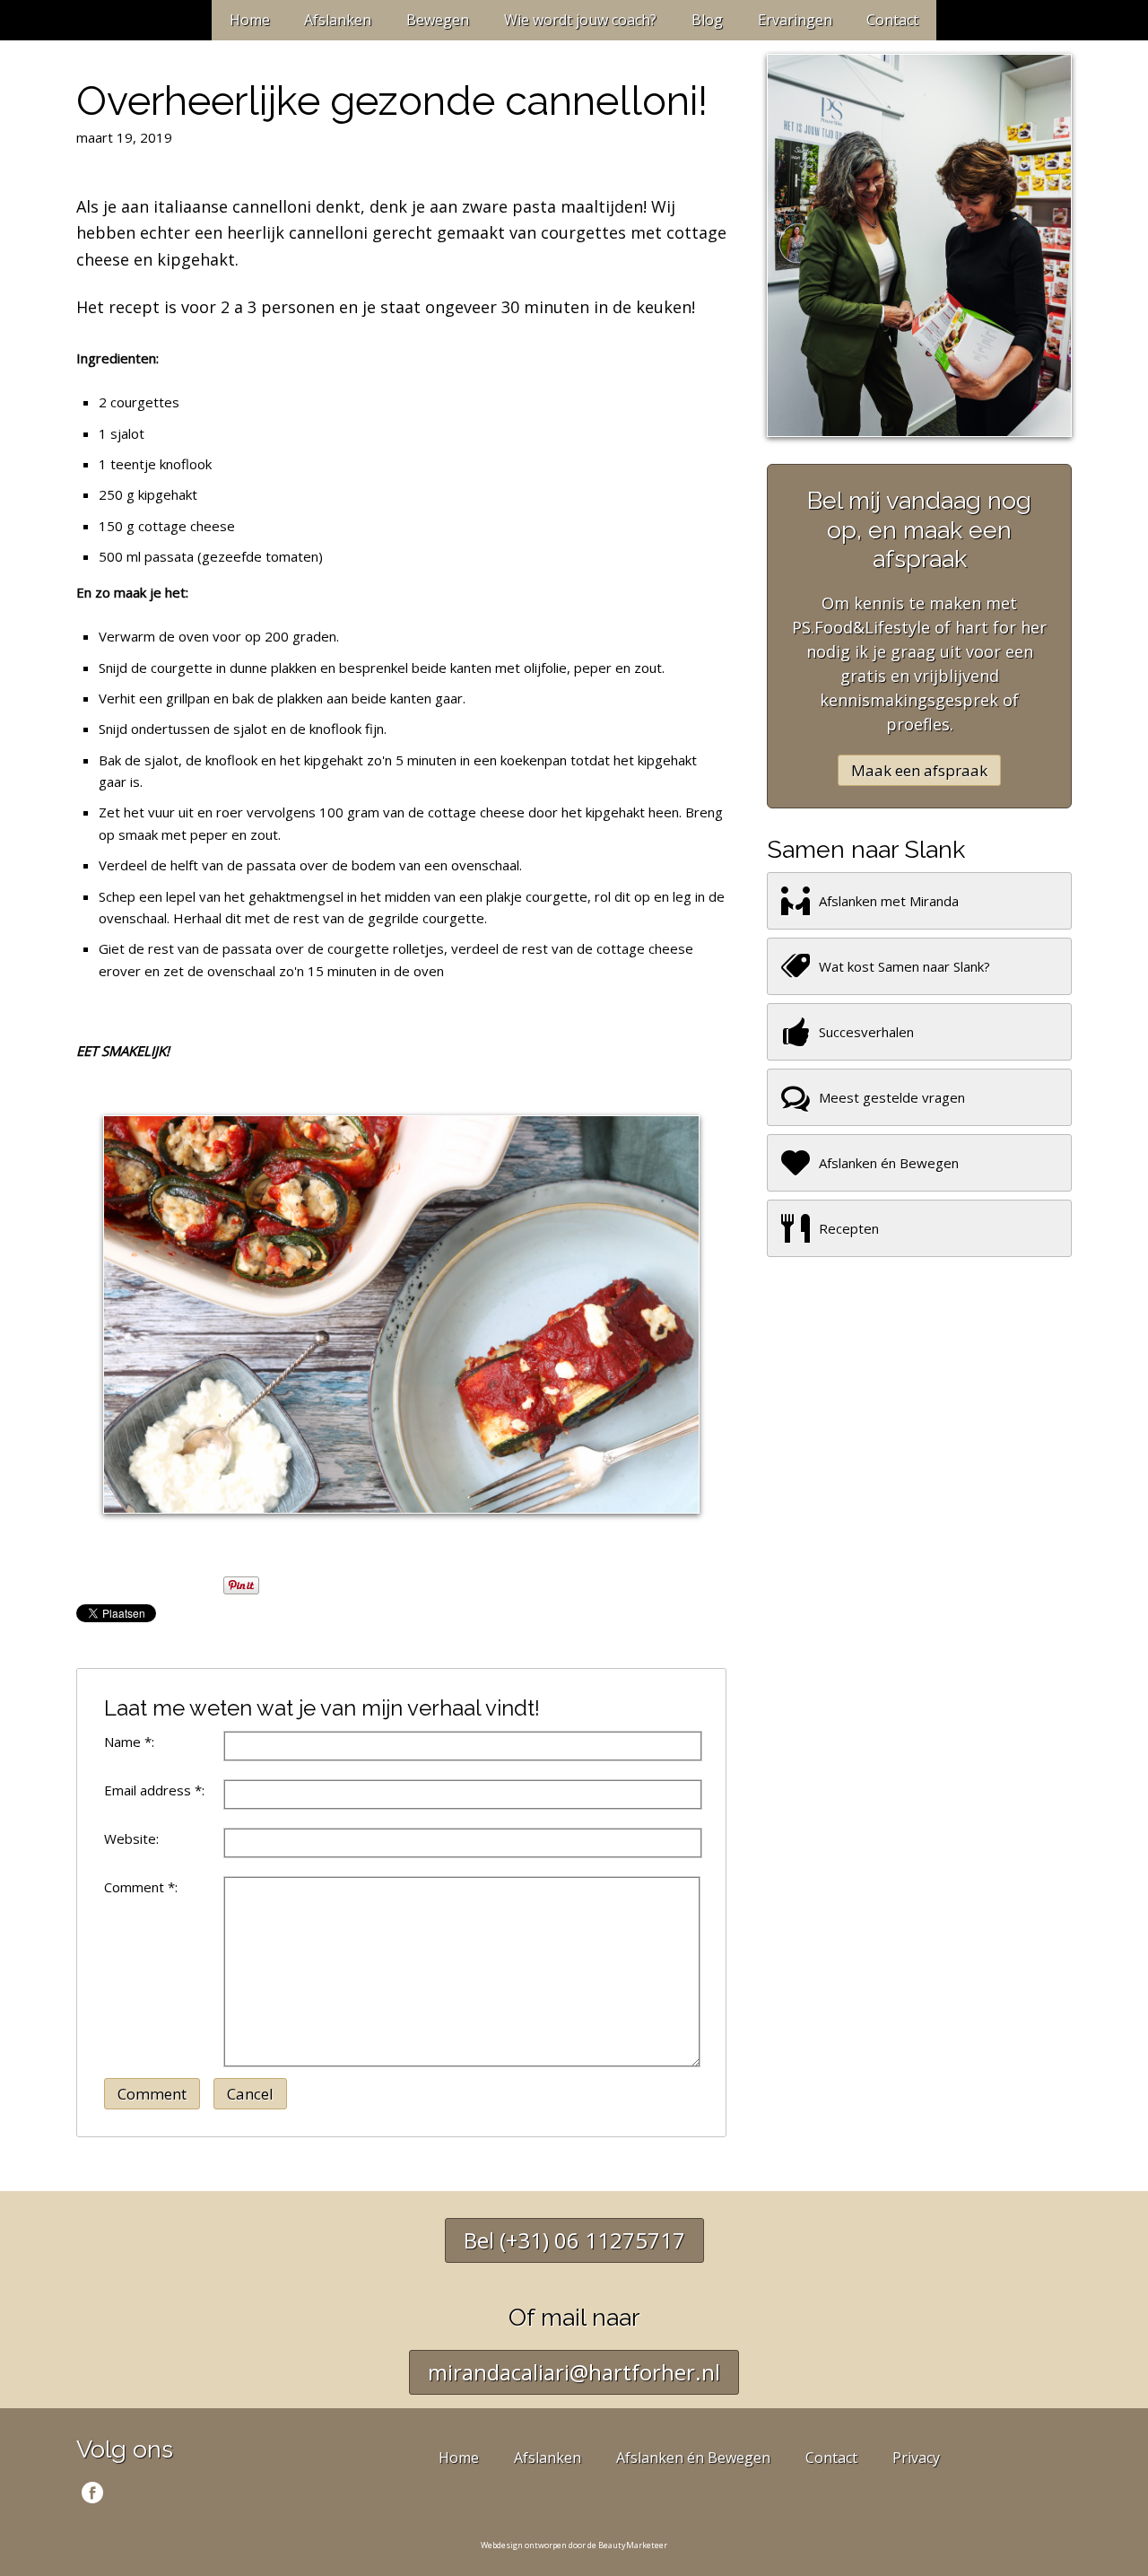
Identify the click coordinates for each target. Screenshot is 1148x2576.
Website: (131, 1838)
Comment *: (141, 1887)
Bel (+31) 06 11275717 (574, 2240)
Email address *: (154, 1790)
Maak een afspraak (919, 770)
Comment (152, 2094)
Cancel (250, 2094)
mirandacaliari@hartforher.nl (574, 2372)
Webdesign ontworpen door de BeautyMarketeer (574, 2545)
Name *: (129, 1742)
